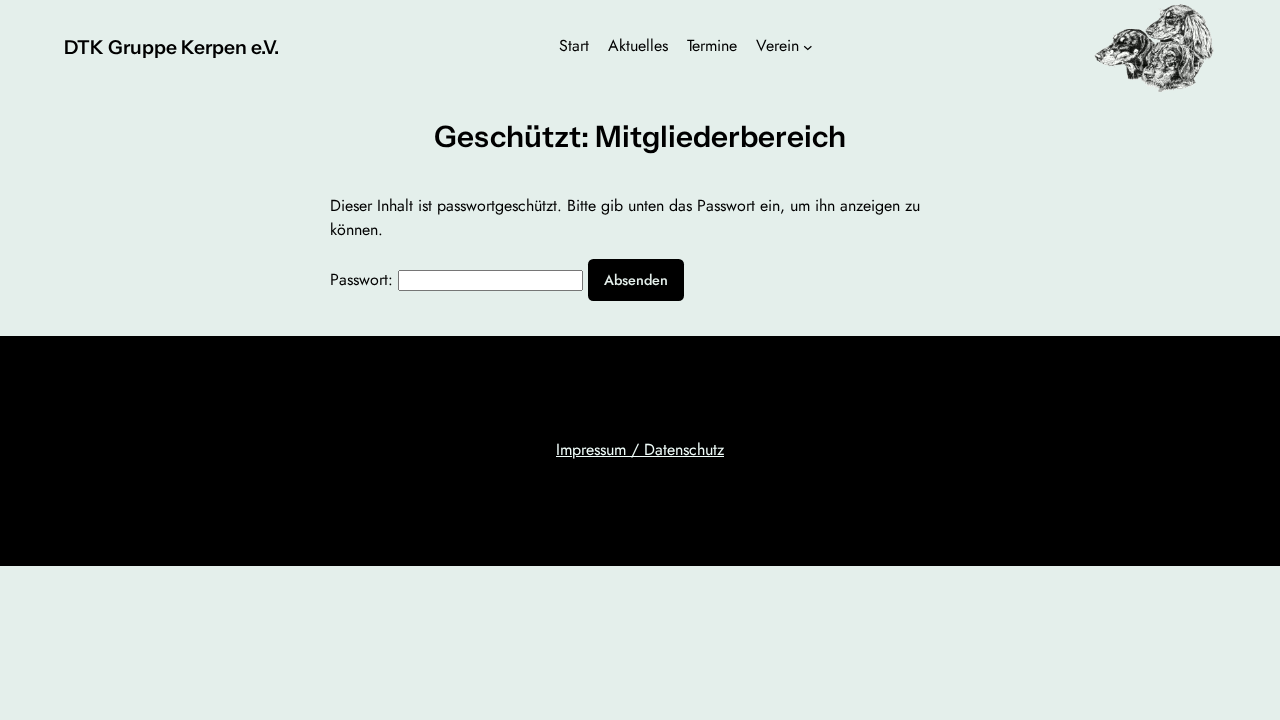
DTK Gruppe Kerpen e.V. (171, 47)
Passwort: (364, 279)
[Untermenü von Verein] (808, 47)
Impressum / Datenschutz (640, 449)
